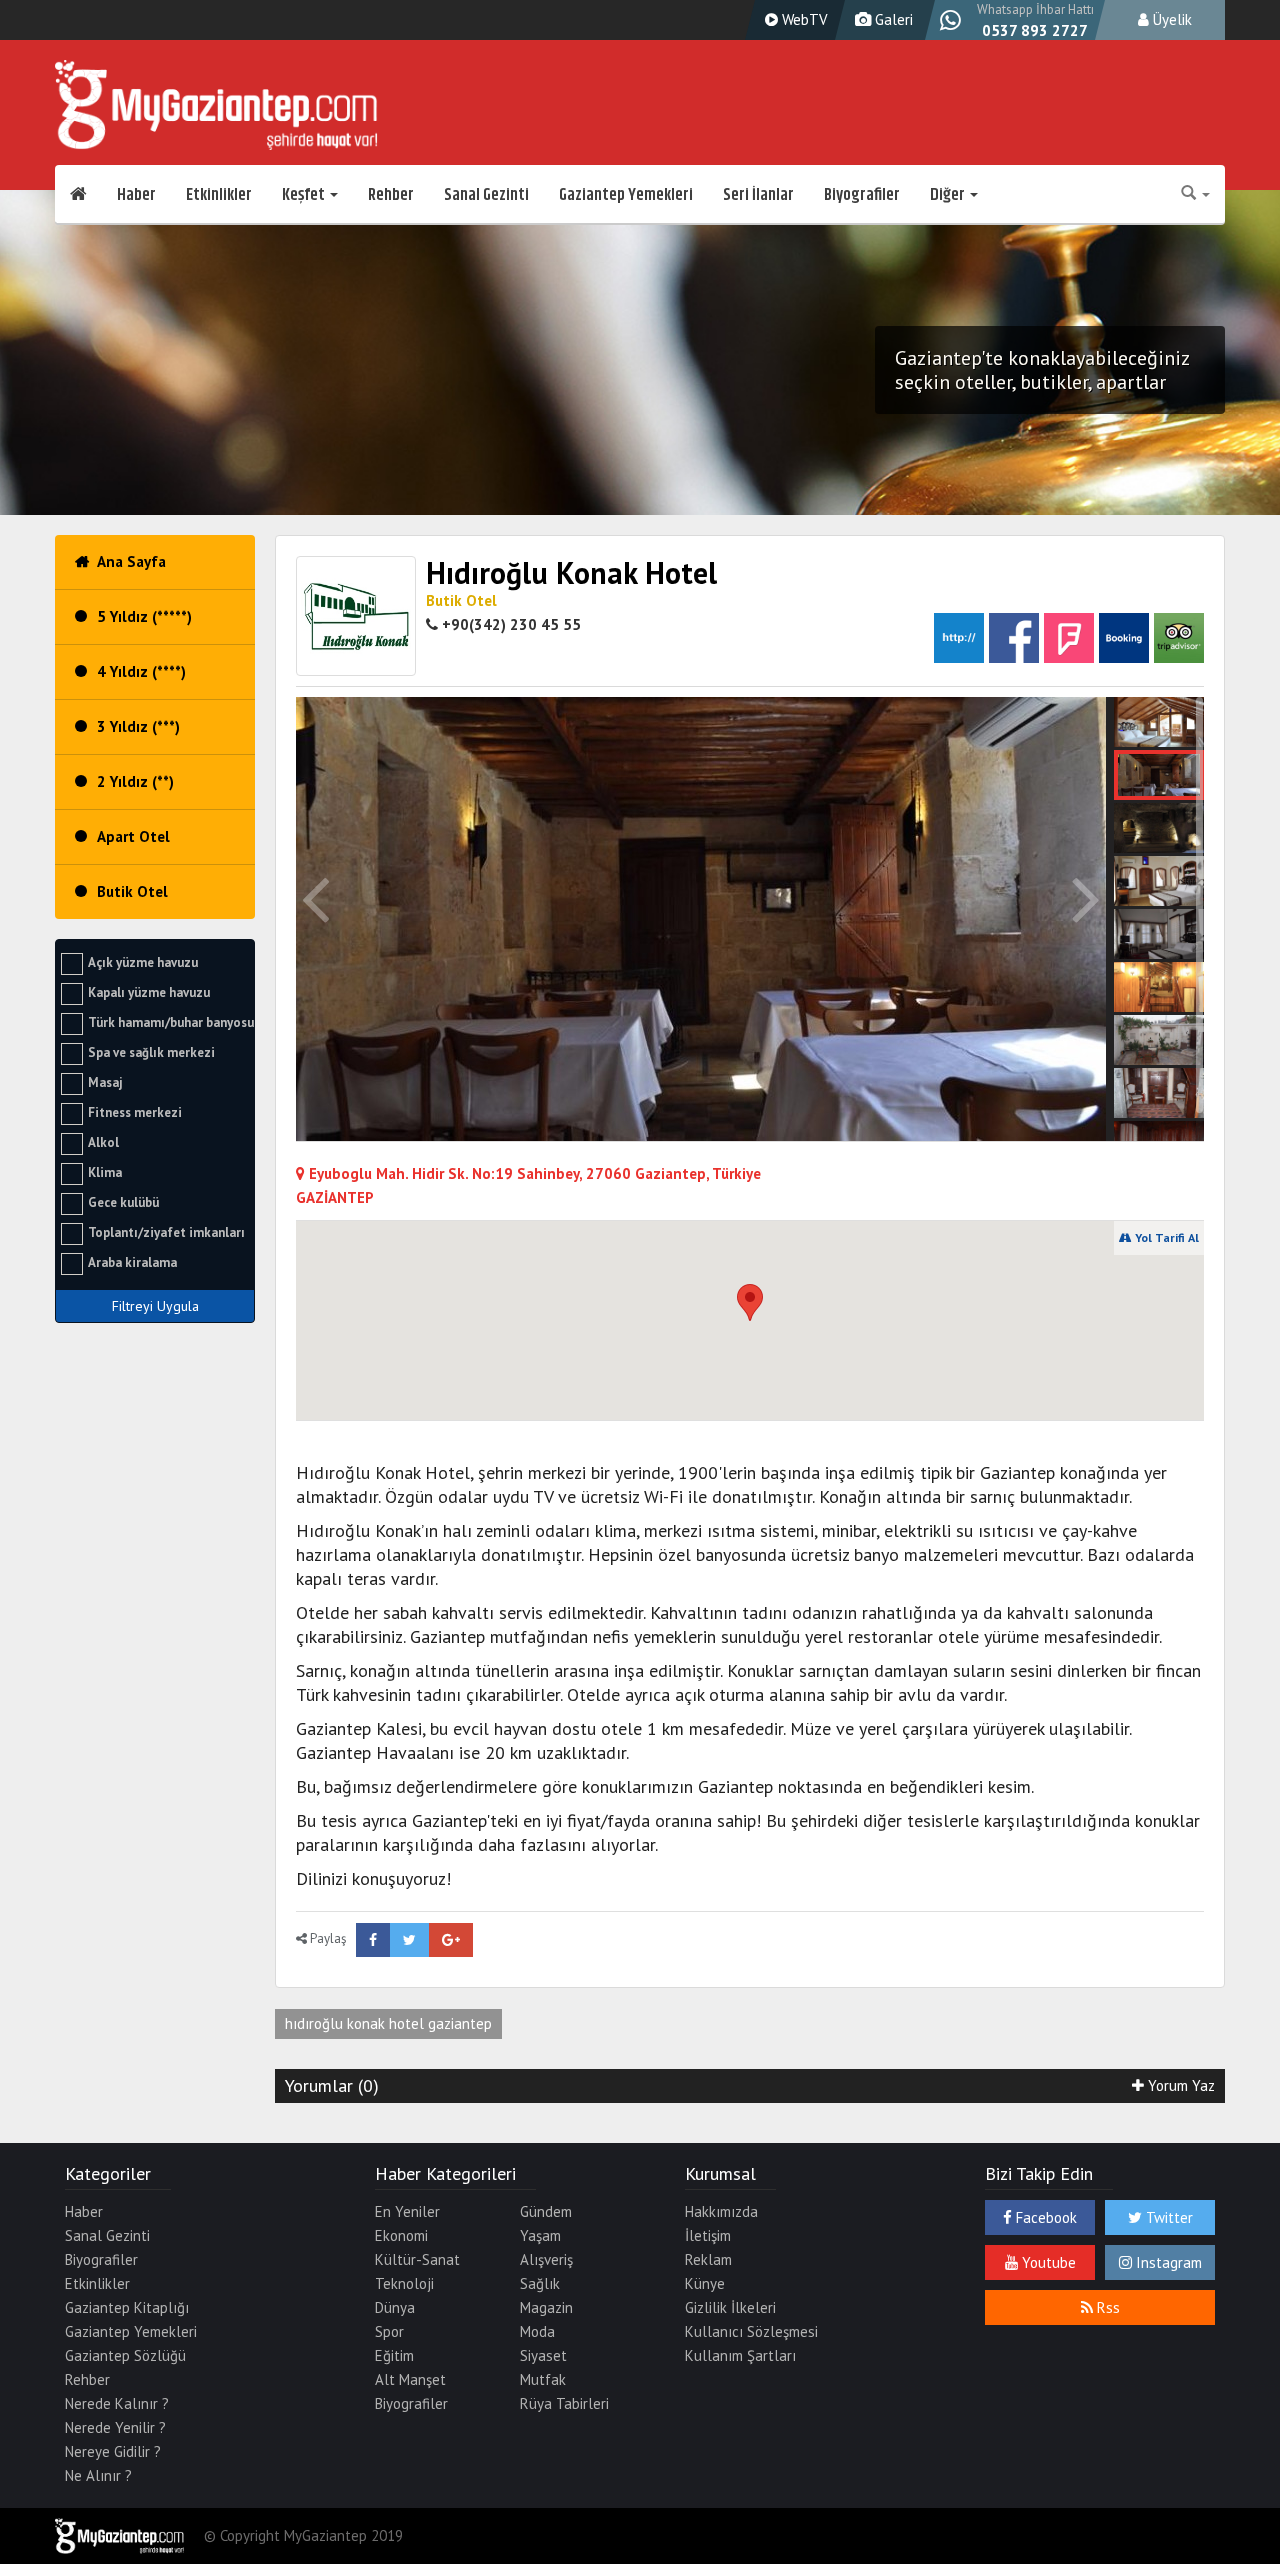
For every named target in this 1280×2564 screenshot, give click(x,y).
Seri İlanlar (758, 195)
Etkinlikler (219, 195)
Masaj (105, 1082)
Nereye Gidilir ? (113, 2451)
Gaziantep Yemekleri (626, 195)
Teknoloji (404, 2283)
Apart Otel (133, 836)
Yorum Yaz (1179, 2085)
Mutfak (543, 2379)
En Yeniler (407, 2211)
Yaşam (540, 2235)
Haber (136, 195)
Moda (537, 2331)
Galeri (892, 19)
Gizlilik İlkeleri (730, 2307)
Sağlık (540, 2283)
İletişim (708, 2235)
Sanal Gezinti (486, 195)
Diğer (949, 195)
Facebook (1044, 2217)
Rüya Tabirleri (564, 2403)
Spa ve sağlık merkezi (151, 1052)
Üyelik (1170, 19)
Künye (705, 2283)
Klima (105, 1172)
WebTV (803, 19)
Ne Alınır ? (98, 2475)
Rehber (391, 195)
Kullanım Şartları (740, 2355)
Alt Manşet (410, 2379)
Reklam (708, 2259)
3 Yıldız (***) (138, 726)
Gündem (546, 2211)
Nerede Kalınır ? (117, 2403)
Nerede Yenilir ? (115, 2427)
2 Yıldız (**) (135, 781)
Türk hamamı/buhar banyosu (171, 1022)
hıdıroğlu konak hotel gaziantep (388, 2023)
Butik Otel (132, 891)
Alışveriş (546, 2259)
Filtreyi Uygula (155, 1306)
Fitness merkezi (135, 1112)
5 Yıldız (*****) (144, 616)
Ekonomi (401, 2235)
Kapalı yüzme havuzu (149, 992)
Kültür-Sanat (417, 2259)
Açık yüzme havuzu (143, 962)
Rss (1106, 2307)
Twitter (1167, 2217)
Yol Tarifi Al (1165, 1237)
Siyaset (543, 2355)
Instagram (1167, 2262)
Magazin (546, 2307)
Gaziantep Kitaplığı (127, 2307)
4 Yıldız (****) (141, 671)
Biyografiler (862, 195)
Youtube (1047, 2262)
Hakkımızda (721, 2211)
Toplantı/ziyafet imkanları (166, 1232)
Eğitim (394, 2355)
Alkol (103, 1142)
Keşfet (305, 195)
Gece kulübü (123, 1202)
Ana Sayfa (131, 561)
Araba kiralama (132, 1262)
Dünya (395, 2307)
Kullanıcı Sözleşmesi (751, 2331)
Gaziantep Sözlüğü (125, 2355)
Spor (389, 2331)
